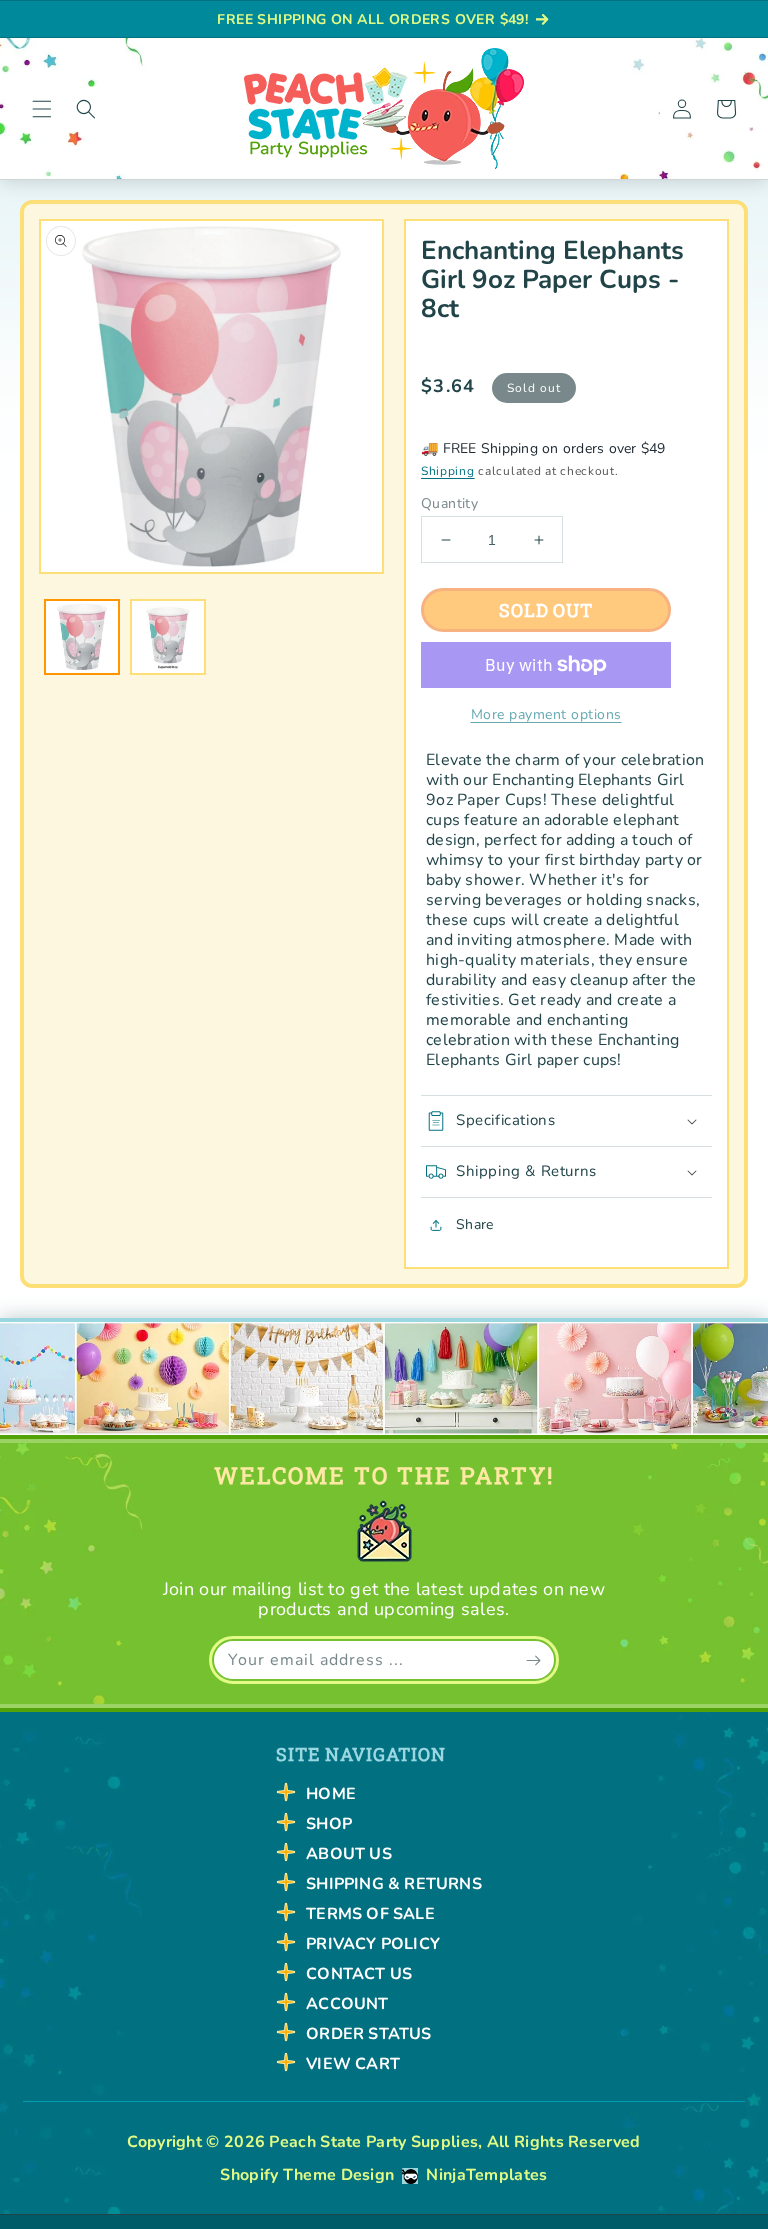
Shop (329, 1824)
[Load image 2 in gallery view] (168, 637)
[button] (42, 109)
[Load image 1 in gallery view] (82, 637)
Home (331, 1794)
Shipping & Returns (394, 1884)
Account (347, 2004)
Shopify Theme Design (307, 2175)
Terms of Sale (370, 1914)
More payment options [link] (546, 714)
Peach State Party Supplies (373, 2142)
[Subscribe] (533, 1660)
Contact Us (359, 1974)
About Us (349, 1854)
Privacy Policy (373, 1944)
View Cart (353, 2064)
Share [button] (474, 1224)
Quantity (449, 504)
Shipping (448, 471)
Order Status (368, 2034)
